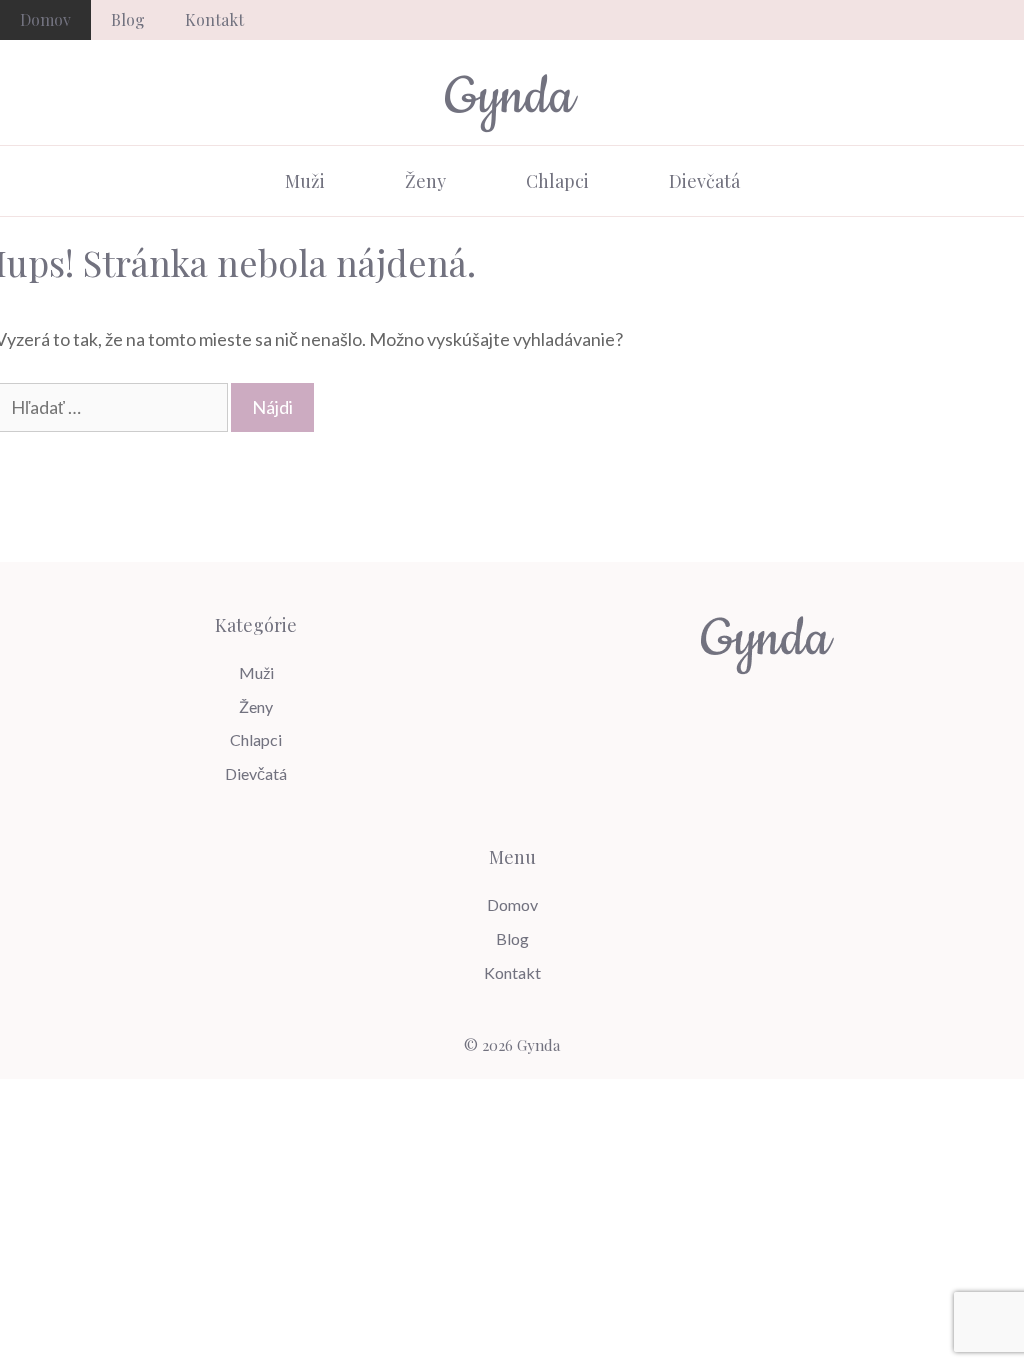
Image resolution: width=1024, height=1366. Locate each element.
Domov (45, 19)
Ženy (425, 181)
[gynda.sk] (512, 100)
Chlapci (557, 181)
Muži (305, 181)
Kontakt (214, 19)
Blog (128, 19)
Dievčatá (704, 181)
